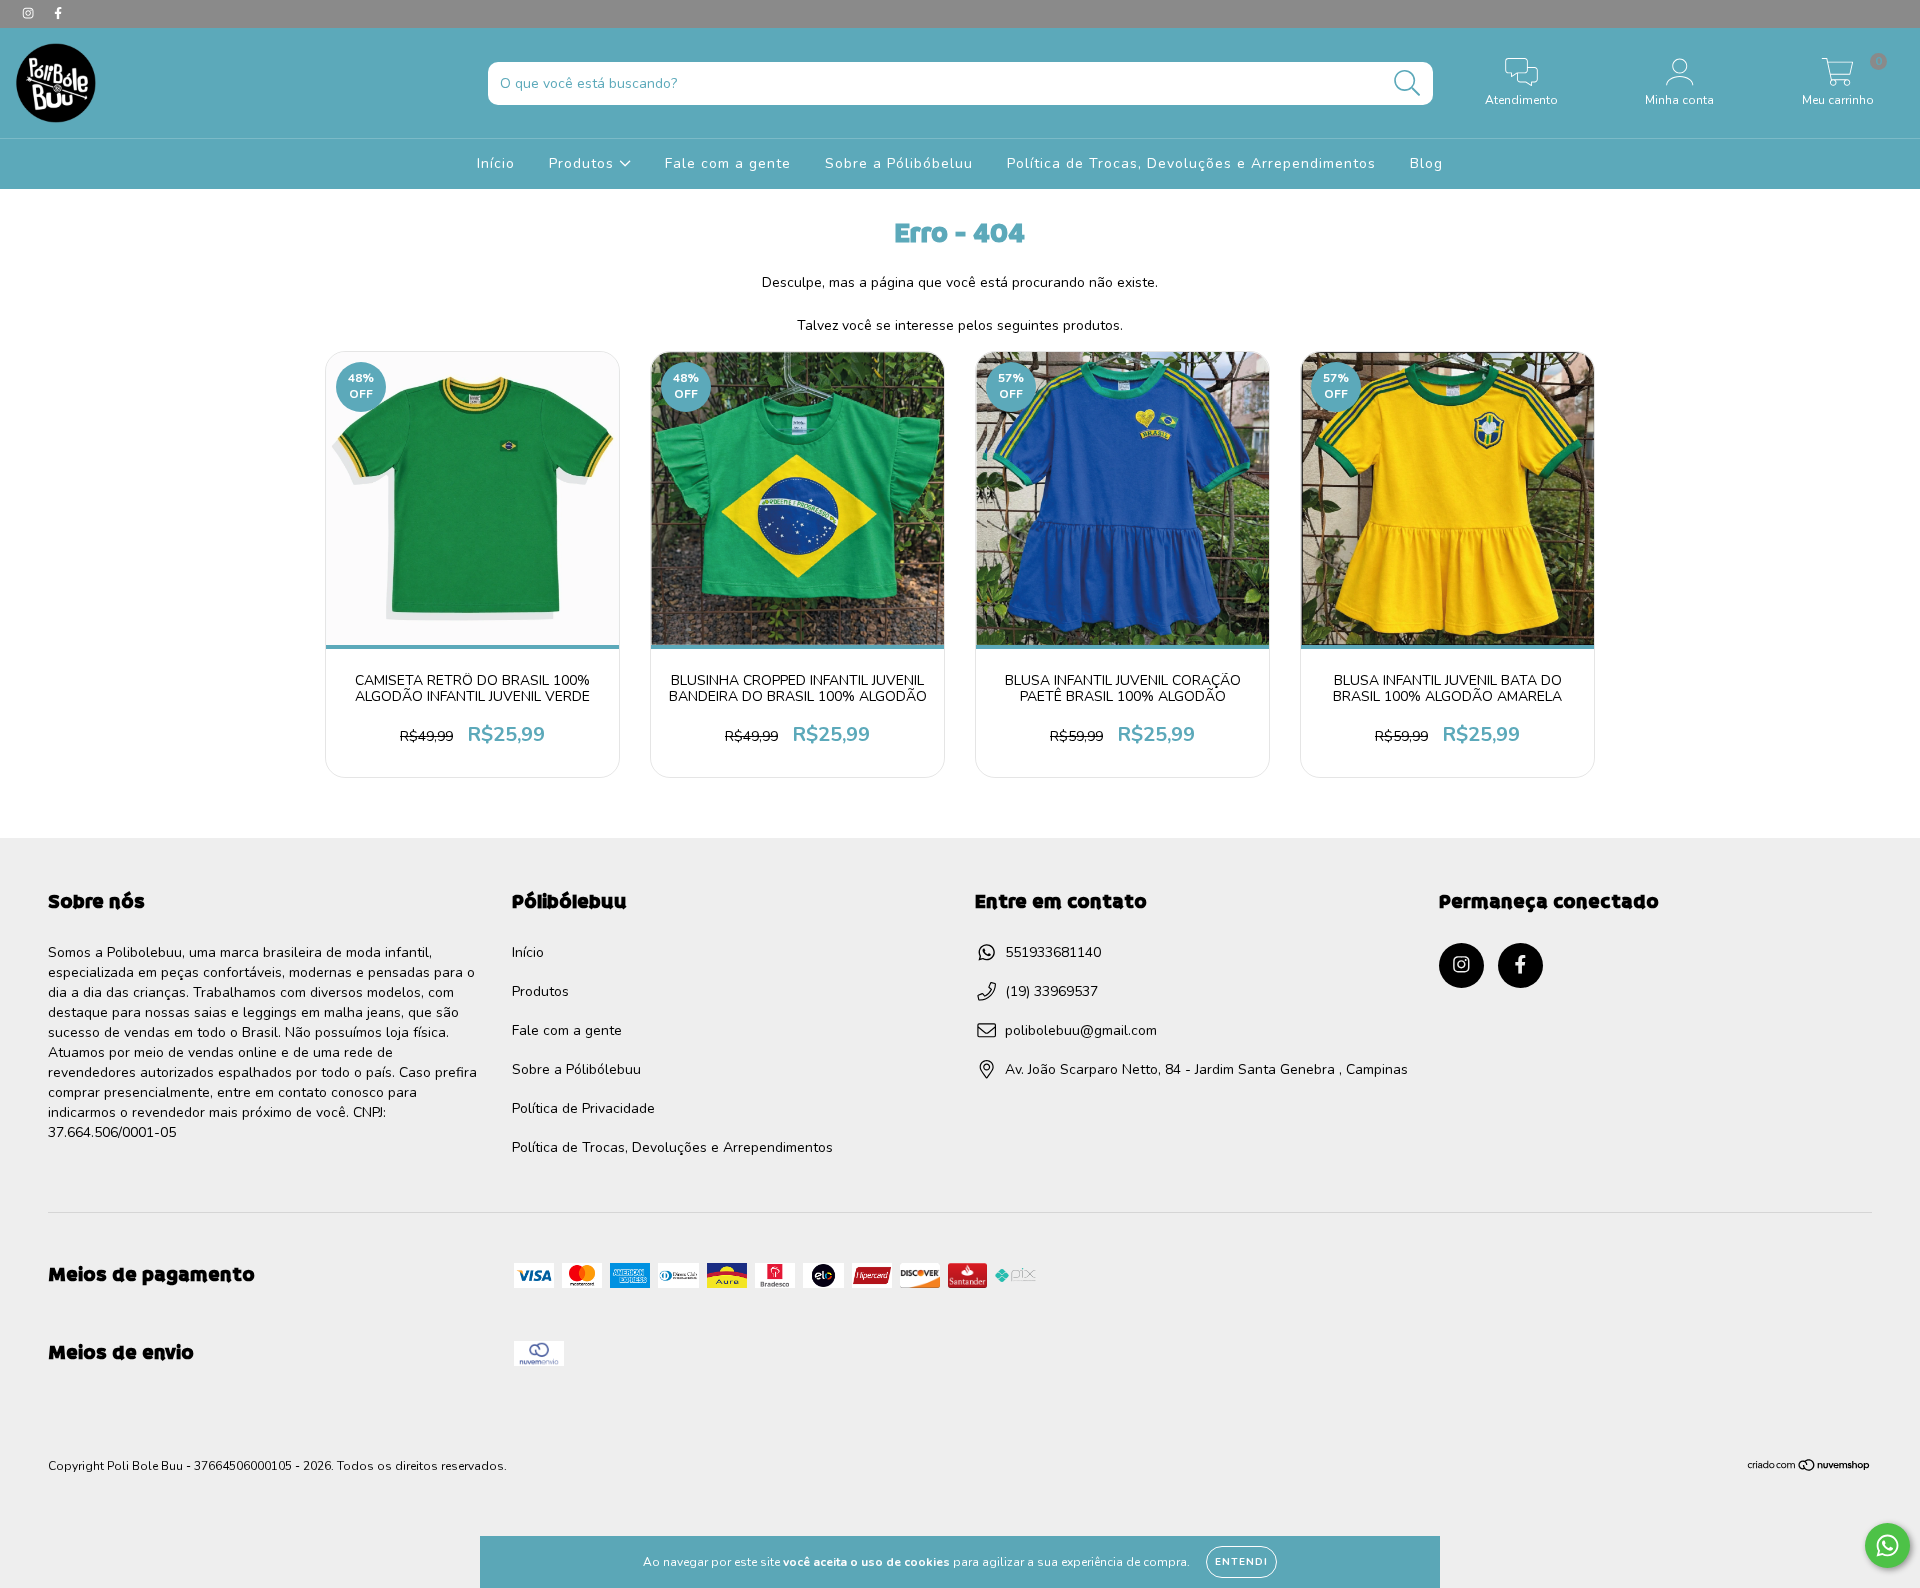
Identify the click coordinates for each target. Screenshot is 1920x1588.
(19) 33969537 (1051, 991)
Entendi (1241, 1562)
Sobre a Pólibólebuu (576, 1069)
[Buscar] (1407, 83)
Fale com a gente (728, 163)
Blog (1426, 163)
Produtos (584, 163)
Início (496, 163)
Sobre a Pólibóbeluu (899, 163)
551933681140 (1053, 952)
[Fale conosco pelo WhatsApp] (1887, 1545)
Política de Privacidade (583, 1108)
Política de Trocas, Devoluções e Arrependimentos (1191, 163)
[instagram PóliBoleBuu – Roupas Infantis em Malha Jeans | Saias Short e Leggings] (30, 13)
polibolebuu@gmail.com (1081, 1030)
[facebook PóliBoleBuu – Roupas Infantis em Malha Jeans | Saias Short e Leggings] (58, 13)
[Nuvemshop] (1809, 1468)
